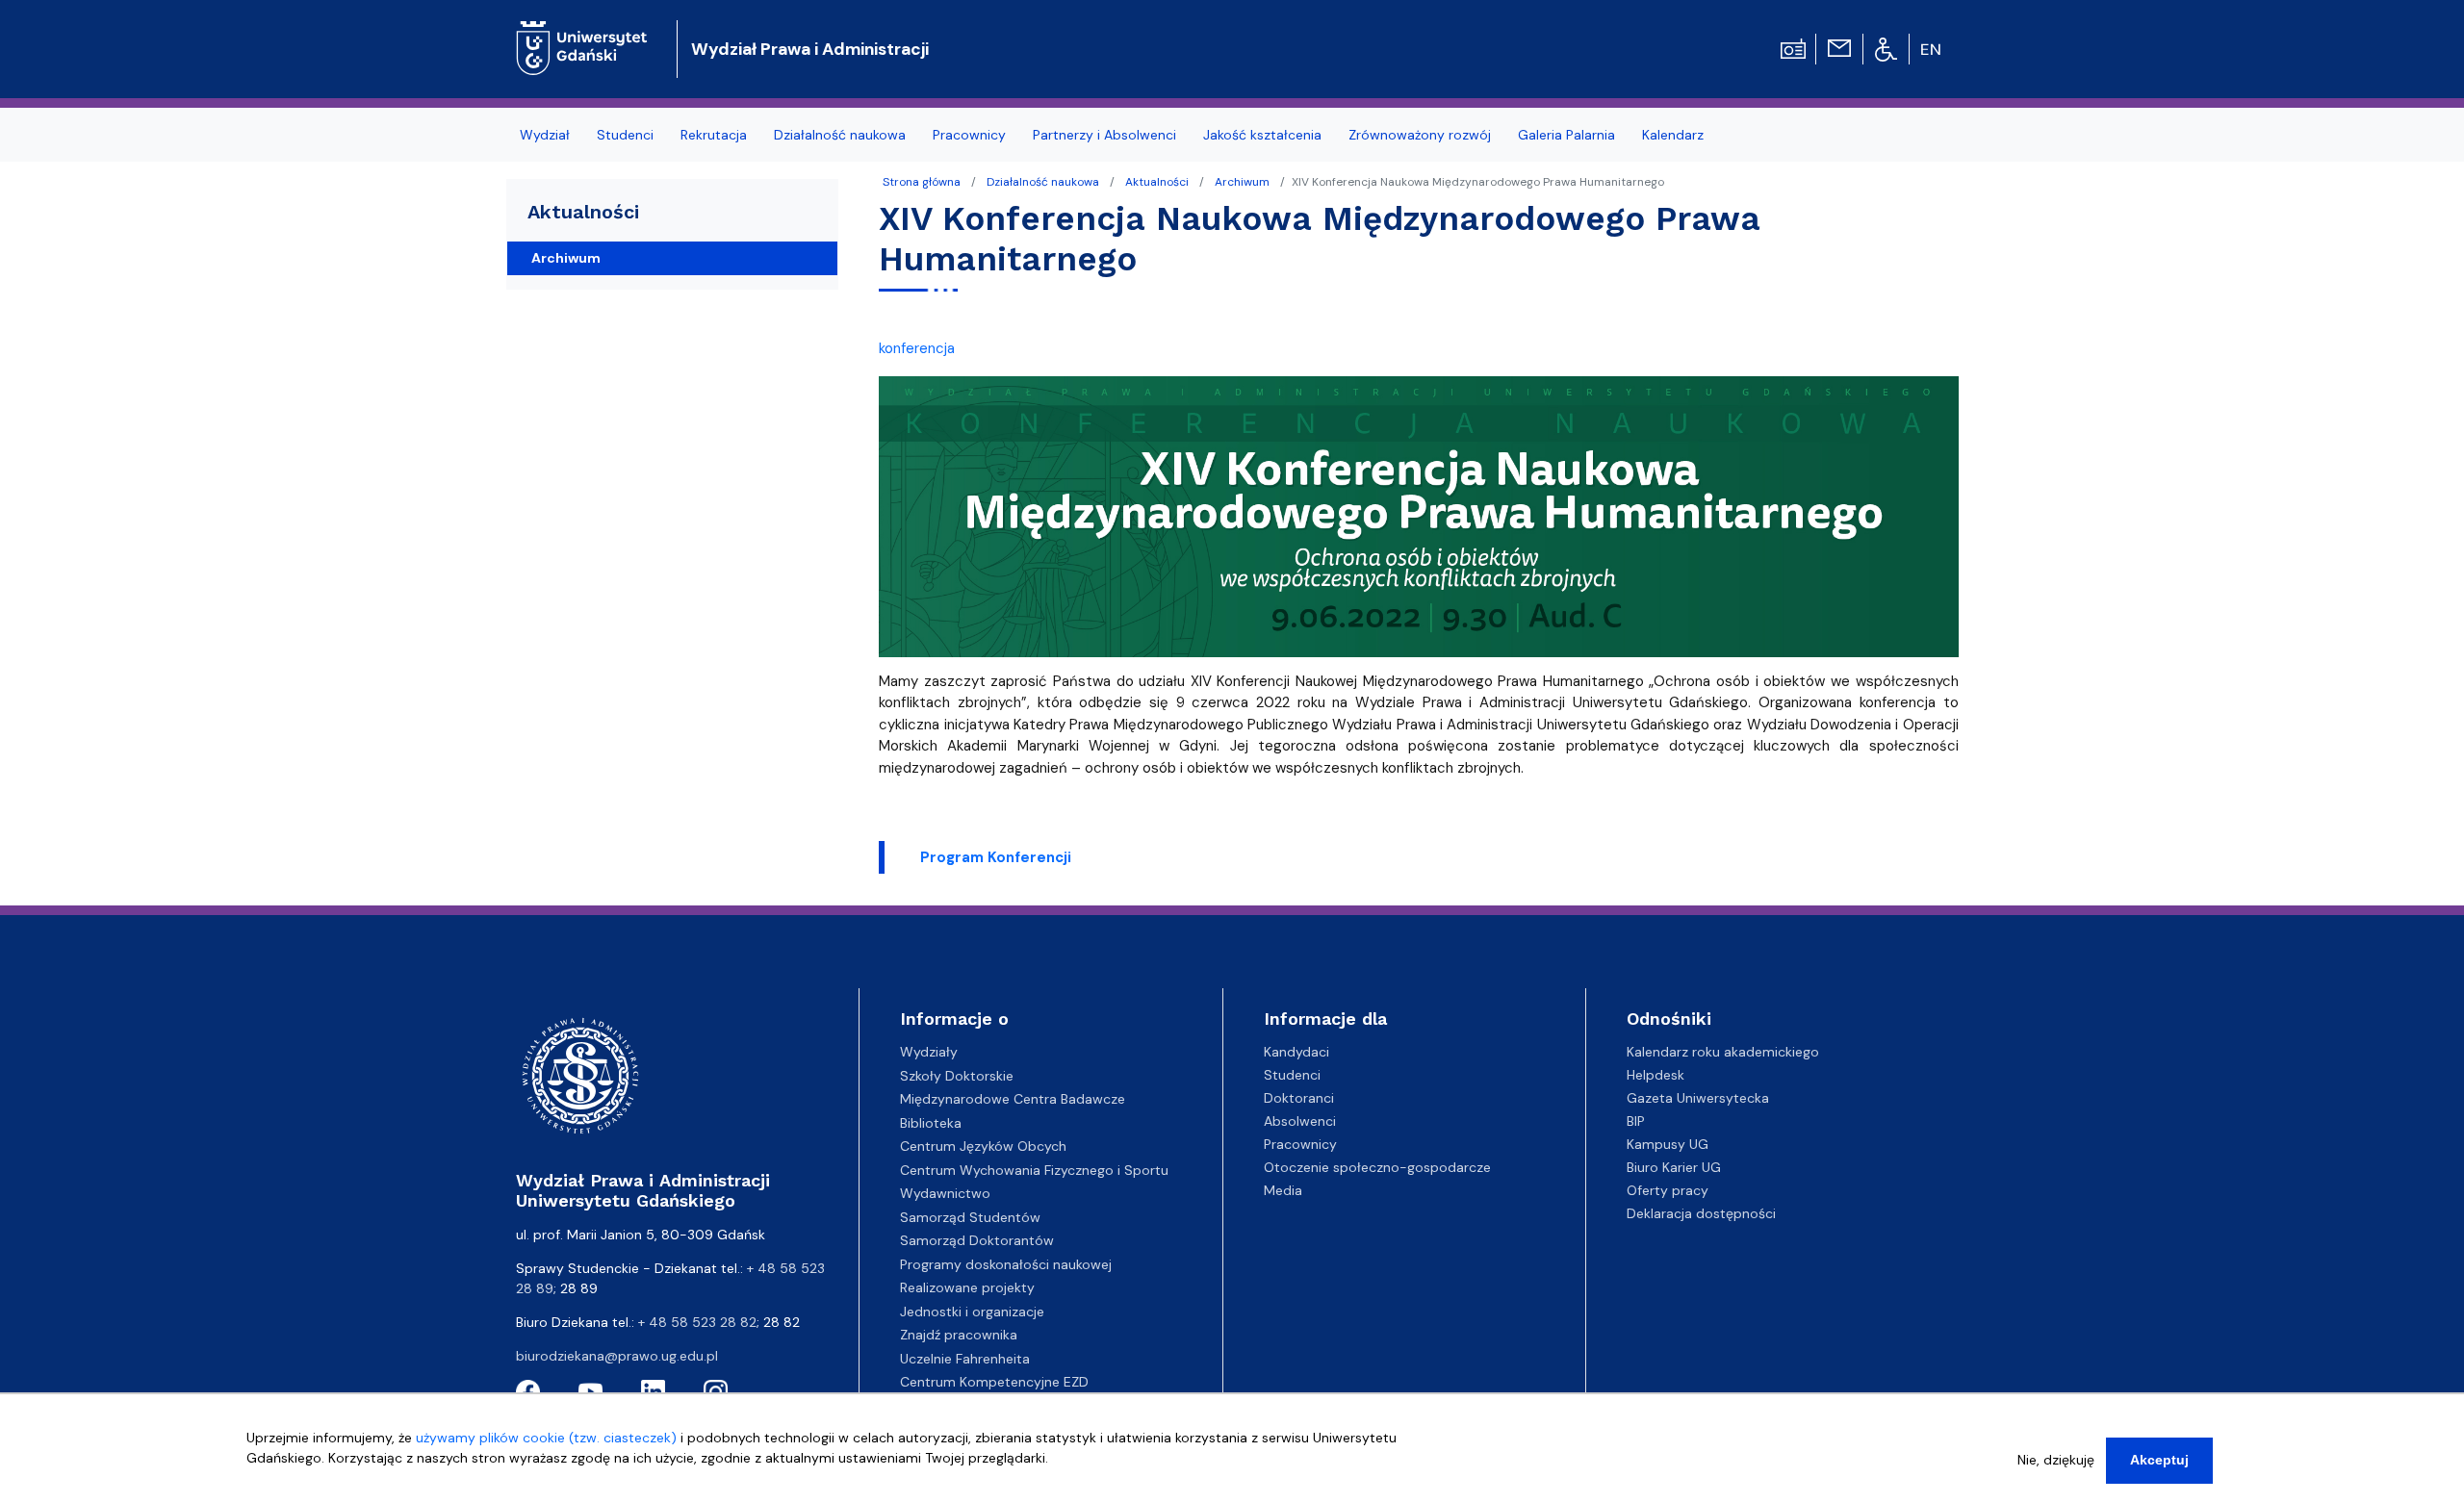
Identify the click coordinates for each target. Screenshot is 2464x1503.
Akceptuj (2159, 1460)
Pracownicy (1300, 1144)
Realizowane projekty (967, 1287)
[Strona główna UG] (582, 33)
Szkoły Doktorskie (957, 1076)
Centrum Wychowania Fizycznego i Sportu (1034, 1170)
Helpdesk (1655, 1075)
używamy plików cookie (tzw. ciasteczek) (546, 1438)
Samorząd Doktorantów (977, 1240)
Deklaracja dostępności (1701, 1213)
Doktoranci (1299, 1098)
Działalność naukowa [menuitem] (840, 135)
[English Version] (1932, 49)
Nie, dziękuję (2056, 1460)
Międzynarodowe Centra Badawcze (1013, 1099)
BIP (1636, 1121)
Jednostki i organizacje (972, 1312)
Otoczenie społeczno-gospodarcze (1377, 1167)
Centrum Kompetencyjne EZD (994, 1382)
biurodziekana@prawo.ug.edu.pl (617, 1356)
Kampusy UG (1668, 1144)
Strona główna (922, 182)
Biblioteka (931, 1123)
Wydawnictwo (945, 1193)
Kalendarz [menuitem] (1673, 135)
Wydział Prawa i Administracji (810, 49)
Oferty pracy (1668, 1190)
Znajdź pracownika (959, 1335)
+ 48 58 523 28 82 (697, 1322)
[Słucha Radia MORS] (1793, 47)
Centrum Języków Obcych (983, 1146)
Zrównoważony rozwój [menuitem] (1420, 135)
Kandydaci (1296, 1052)
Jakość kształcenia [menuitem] (1262, 135)
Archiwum (1242, 182)
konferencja (917, 348)
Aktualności (1157, 182)
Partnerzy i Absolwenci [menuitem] (1104, 135)
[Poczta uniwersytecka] (1839, 47)
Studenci (1292, 1075)
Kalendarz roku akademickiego (1723, 1052)
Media (1283, 1190)
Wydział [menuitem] (545, 135)
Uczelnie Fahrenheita (965, 1359)
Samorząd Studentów (970, 1217)
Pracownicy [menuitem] (969, 135)
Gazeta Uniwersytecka (1698, 1098)
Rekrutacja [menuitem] (714, 135)
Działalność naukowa (1043, 182)
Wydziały (929, 1052)
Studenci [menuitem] (625, 135)
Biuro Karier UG (1674, 1167)
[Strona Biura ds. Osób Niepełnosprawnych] (1886, 48)
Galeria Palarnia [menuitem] (1566, 135)
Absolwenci (1300, 1121)
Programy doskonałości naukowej (1006, 1264)
